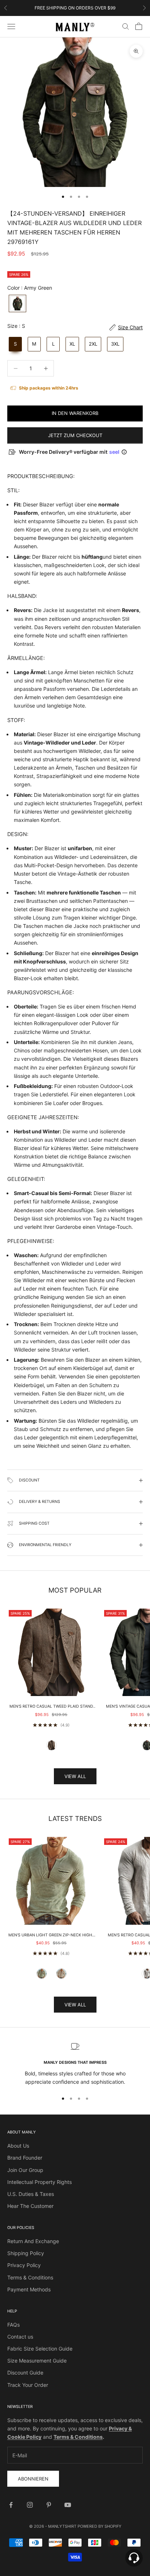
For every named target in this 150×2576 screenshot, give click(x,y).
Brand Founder (25, 2158)
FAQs (13, 2325)
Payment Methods (29, 2289)
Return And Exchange (33, 2241)
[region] (75, 2064)
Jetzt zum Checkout (75, 435)
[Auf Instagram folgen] (30, 2505)
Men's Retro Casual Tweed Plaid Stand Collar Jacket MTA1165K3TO (51, 1707)
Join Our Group (25, 2170)
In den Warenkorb (75, 413)
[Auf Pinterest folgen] (49, 2505)
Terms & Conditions (30, 2277)
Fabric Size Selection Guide (40, 2349)
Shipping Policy (26, 2253)
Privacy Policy (24, 2265)
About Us (18, 2146)
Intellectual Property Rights (40, 2182)
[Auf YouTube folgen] (68, 2505)
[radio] (17, 303)
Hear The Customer (30, 2206)
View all (75, 1776)
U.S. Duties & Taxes (31, 2194)
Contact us (20, 2337)
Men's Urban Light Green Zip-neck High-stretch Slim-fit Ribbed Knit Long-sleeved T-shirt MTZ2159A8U (51, 1936)
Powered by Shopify (99, 2526)
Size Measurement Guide (37, 2361)
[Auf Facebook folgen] (11, 2505)
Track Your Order (28, 2385)
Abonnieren (33, 2479)
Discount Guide (25, 2373)
